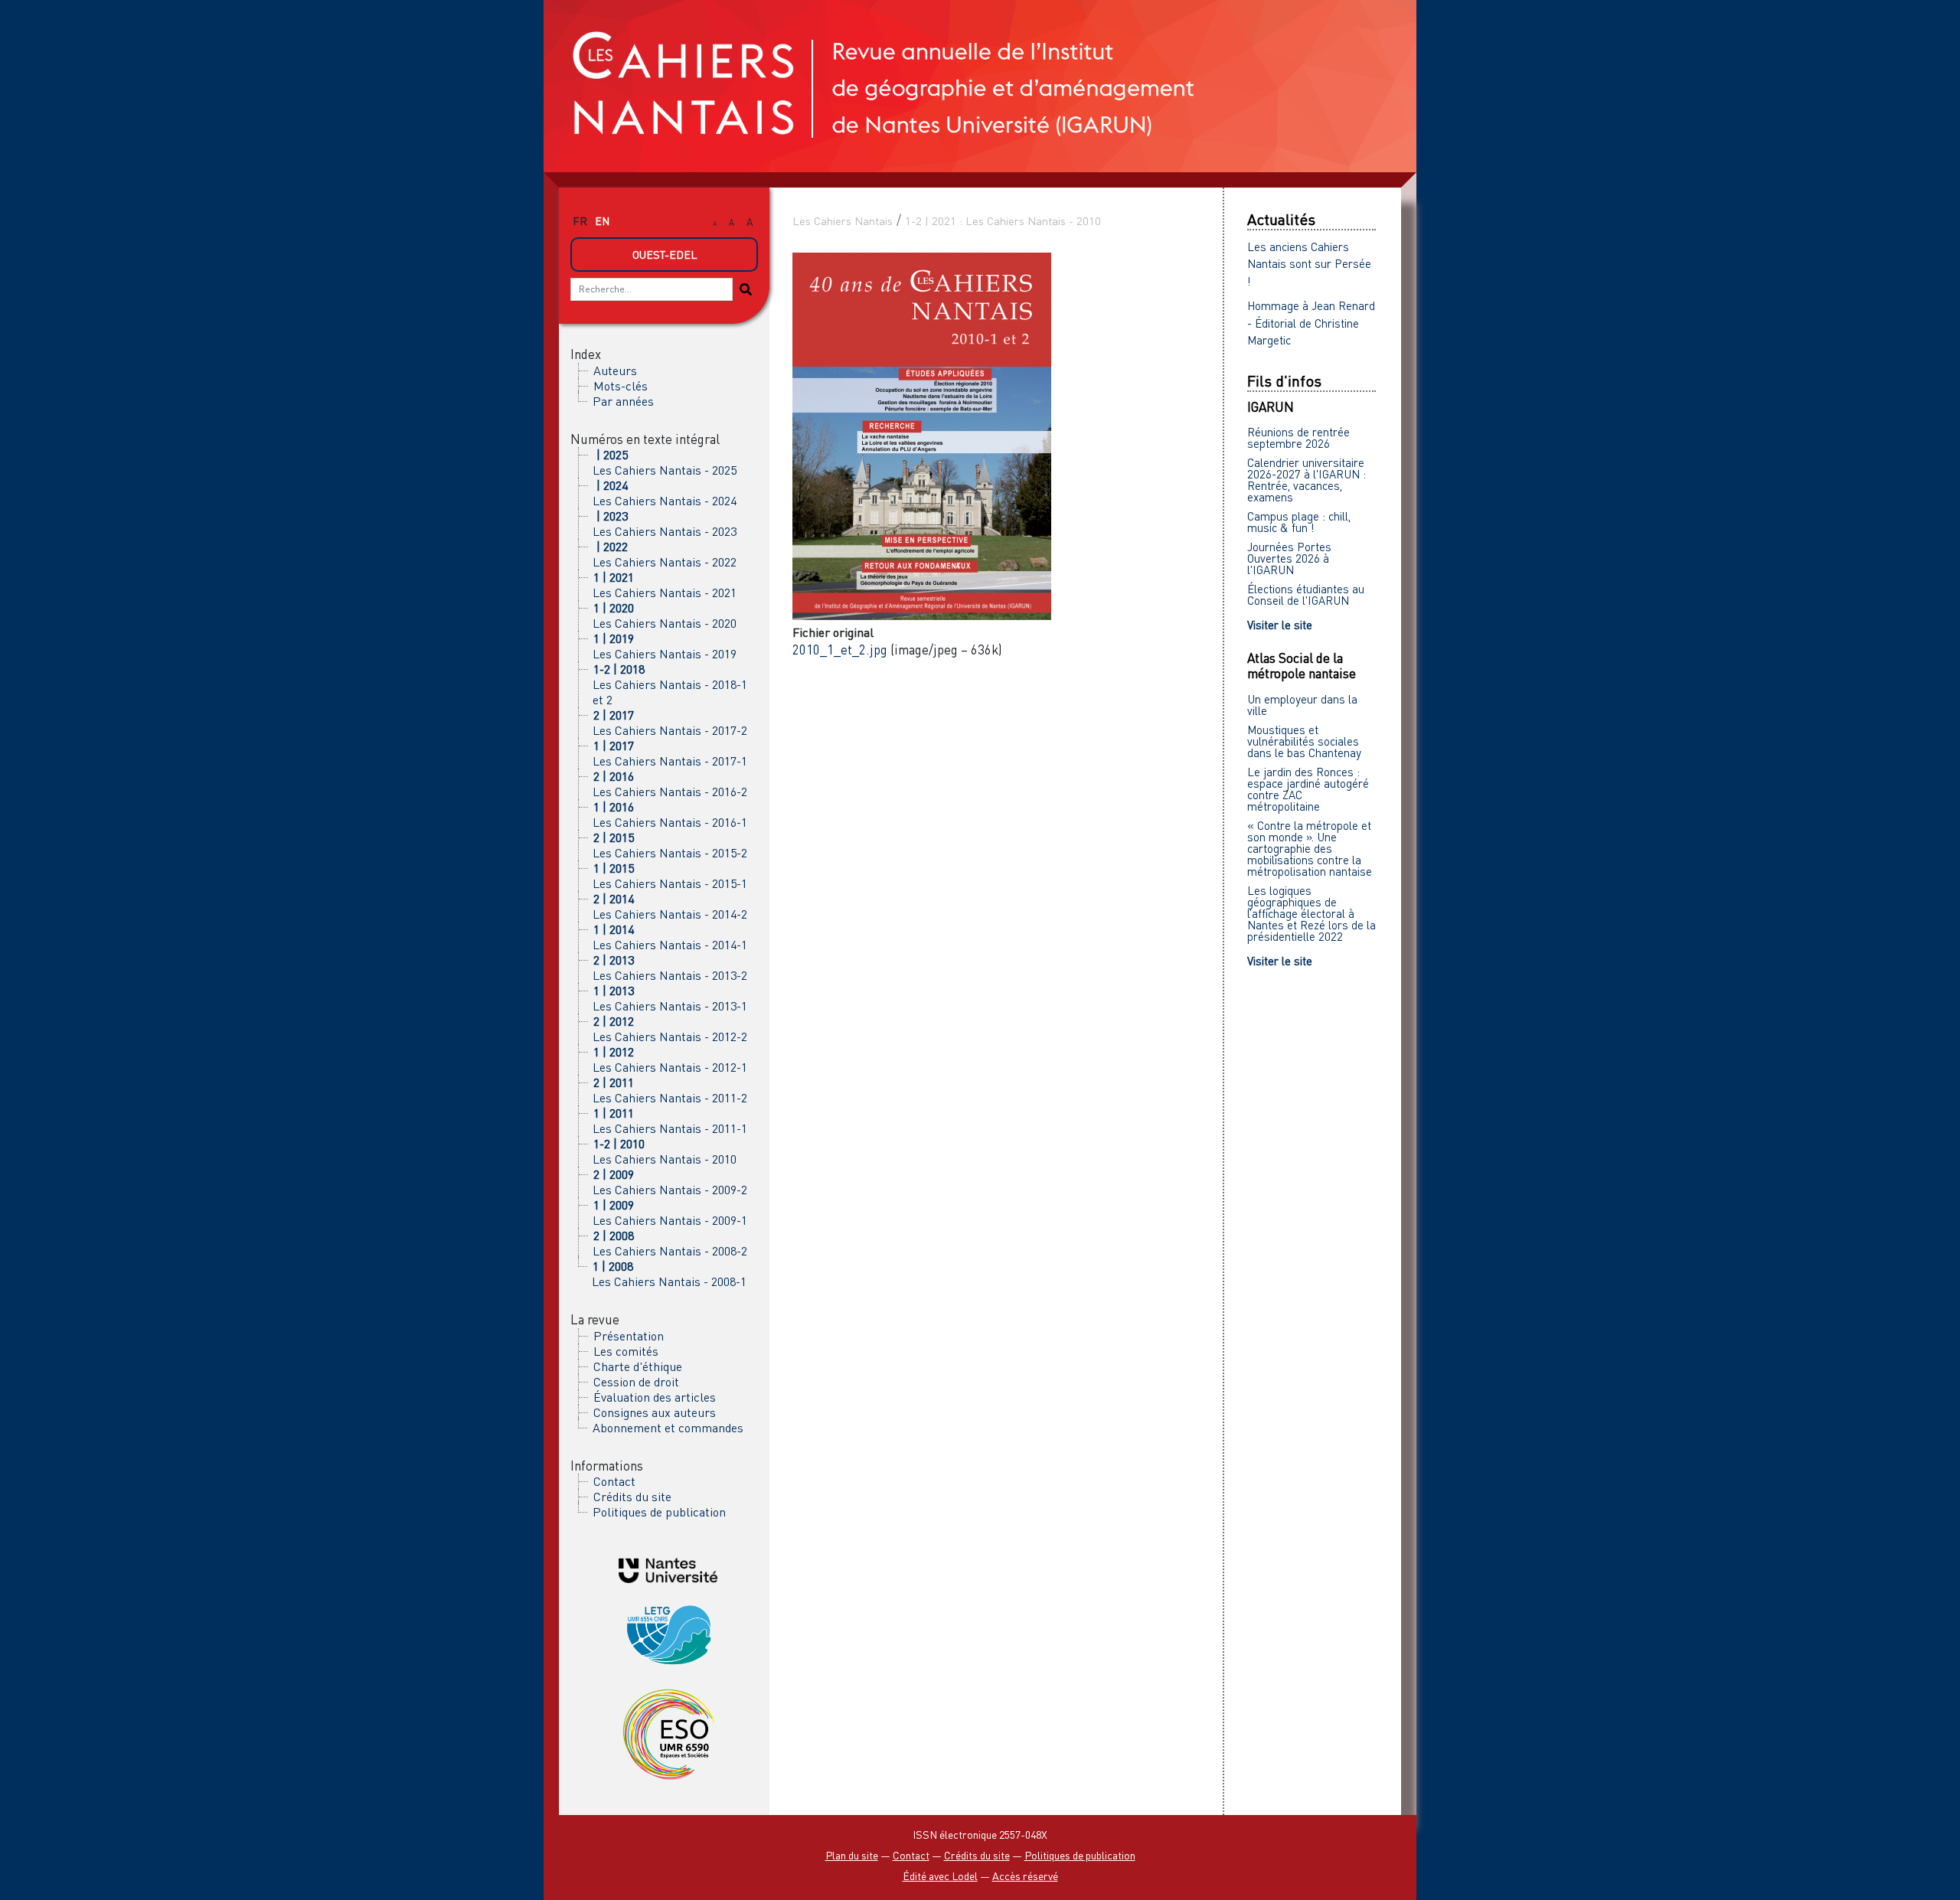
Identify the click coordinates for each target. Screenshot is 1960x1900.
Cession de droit (636, 1382)
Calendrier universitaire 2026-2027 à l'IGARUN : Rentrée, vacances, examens (1307, 480)
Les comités (626, 1351)
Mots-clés (621, 386)
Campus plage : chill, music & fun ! (1299, 522)
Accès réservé (1025, 1876)
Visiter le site (1280, 625)
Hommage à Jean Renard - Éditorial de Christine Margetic (1311, 323)
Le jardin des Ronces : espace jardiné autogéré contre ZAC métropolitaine (1308, 789)
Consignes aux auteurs (655, 1412)
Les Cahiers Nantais (843, 221)
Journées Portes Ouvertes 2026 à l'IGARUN (1289, 558)
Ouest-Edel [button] (665, 255)
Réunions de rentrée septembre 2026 (1298, 437)
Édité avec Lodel (940, 1876)
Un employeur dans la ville (1302, 705)
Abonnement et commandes (668, 1428)
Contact (614, 1481)
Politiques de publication (659, 1512)
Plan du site (852, 1855)
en (602, 221)
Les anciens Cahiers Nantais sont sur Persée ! (1309, 264)
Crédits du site (632, 1497)
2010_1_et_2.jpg (840, 650)
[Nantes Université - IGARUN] (668, 1569)
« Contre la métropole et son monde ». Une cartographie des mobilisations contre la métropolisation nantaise (1310, 848)
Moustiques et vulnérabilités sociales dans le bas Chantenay (1304, 741)
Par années (623, 401)
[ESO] (668, 1733)
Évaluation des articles (655, 1397)
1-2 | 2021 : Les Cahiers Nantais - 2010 (1003, 221)
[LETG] (668, 1632)
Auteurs (615, 371)
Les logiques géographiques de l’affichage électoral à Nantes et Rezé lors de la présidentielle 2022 (1312, 913)
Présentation (629, 1336)
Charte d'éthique (638, 1366)
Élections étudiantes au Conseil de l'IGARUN (1306, 594)
